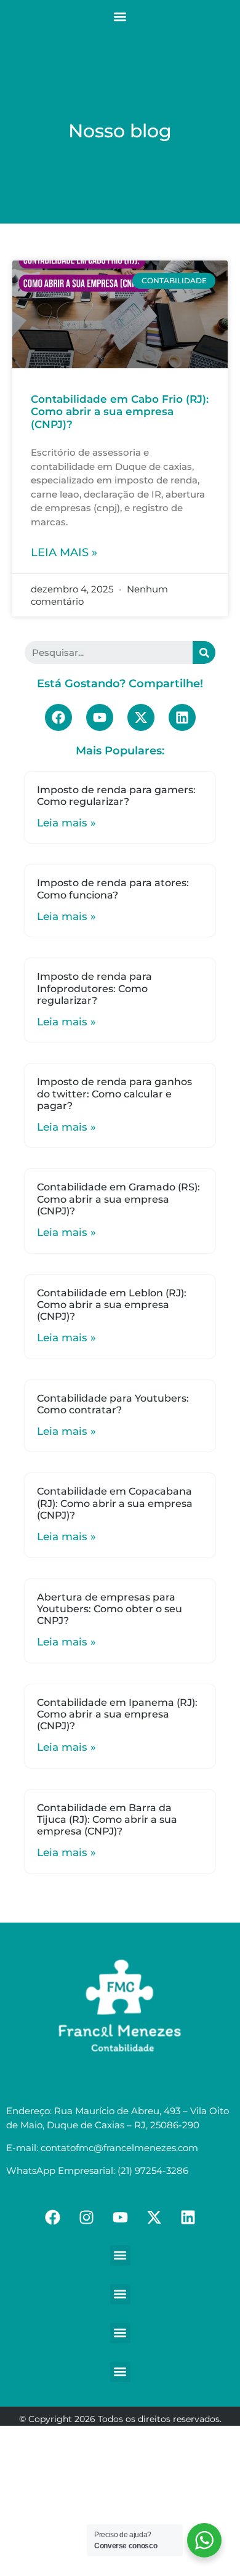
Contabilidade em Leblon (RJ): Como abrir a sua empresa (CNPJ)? (112, 1305)
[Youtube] (100, 717)
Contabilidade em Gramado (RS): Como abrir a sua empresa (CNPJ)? (118, 1199)
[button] (120, 16)
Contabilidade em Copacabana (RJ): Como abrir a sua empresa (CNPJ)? (115, 1503)
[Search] (204, 652)
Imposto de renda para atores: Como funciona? (113, 889)
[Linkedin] (182, 717)
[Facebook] (58, 717)
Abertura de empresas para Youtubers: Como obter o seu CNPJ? (110, 1609)
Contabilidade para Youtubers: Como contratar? (113, 1404)
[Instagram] (86, 2218)
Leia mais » (64, 552)
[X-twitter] (141, 717)
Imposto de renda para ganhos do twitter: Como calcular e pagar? (114, 1093)
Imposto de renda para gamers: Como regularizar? (116, 796)
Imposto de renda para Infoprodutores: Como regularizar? (94, 988)
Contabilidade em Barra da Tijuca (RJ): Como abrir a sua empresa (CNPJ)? (107, 1819)
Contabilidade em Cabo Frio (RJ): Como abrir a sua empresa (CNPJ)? (120, 412)
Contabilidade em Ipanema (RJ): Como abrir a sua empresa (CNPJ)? (117, 1714)
